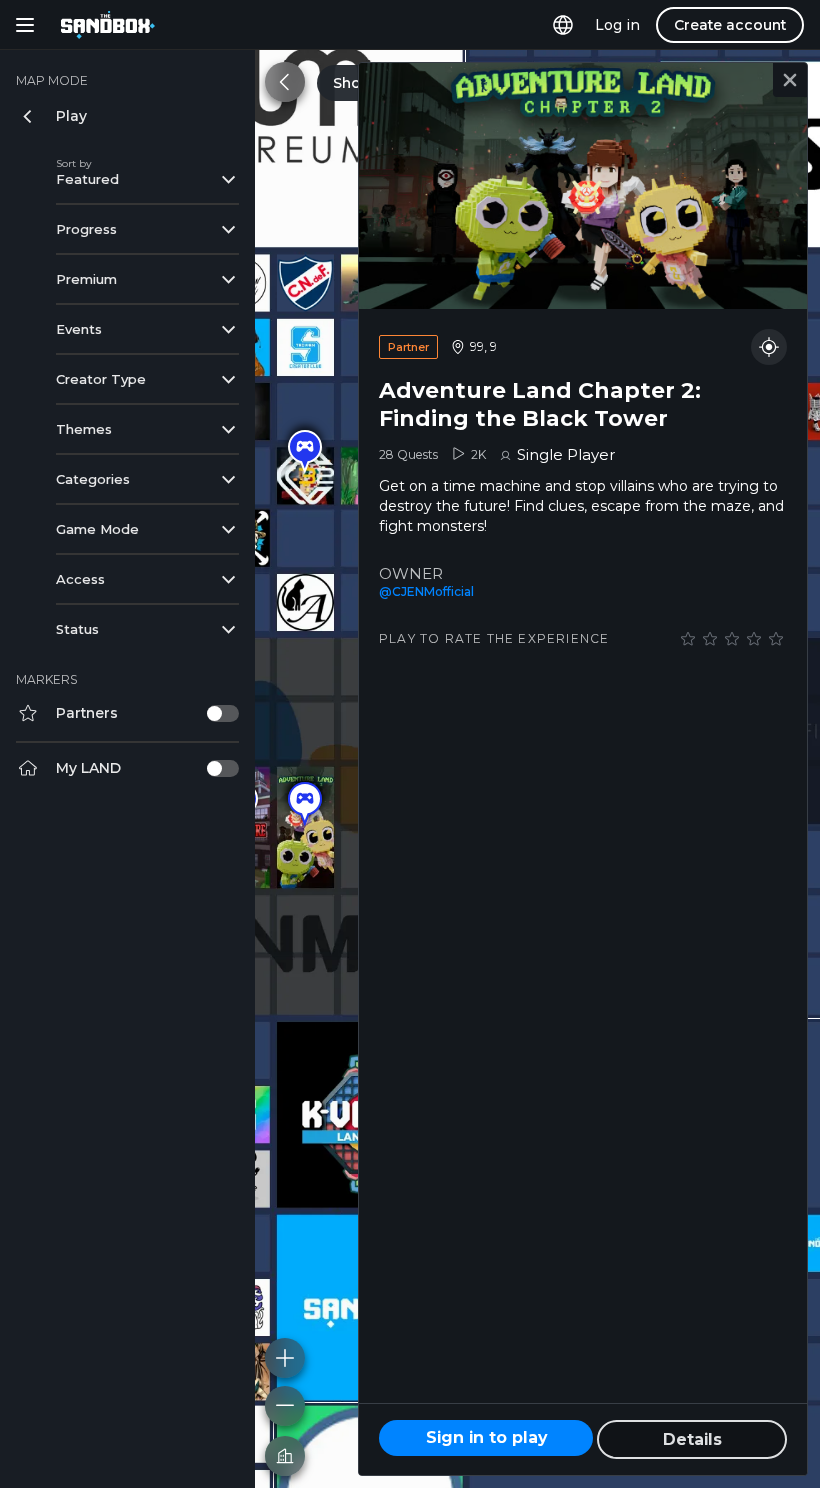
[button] (305, 452)
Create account (730, 25)
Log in (617, 25)
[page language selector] (563, 25)
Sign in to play (486, 1437)
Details (692, 1439)
